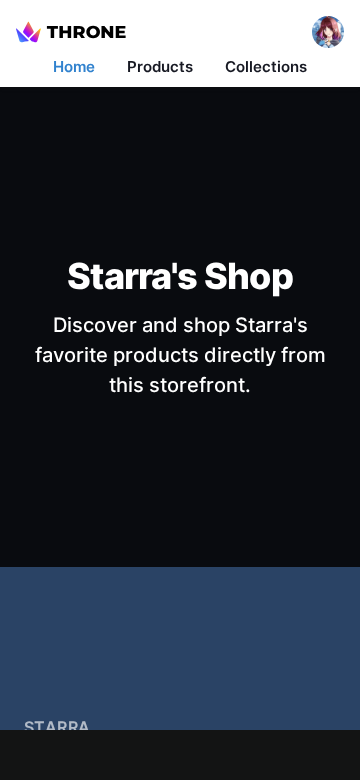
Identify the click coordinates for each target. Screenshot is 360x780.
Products (160, 66)
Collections (266, 66)
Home (74, 66)
